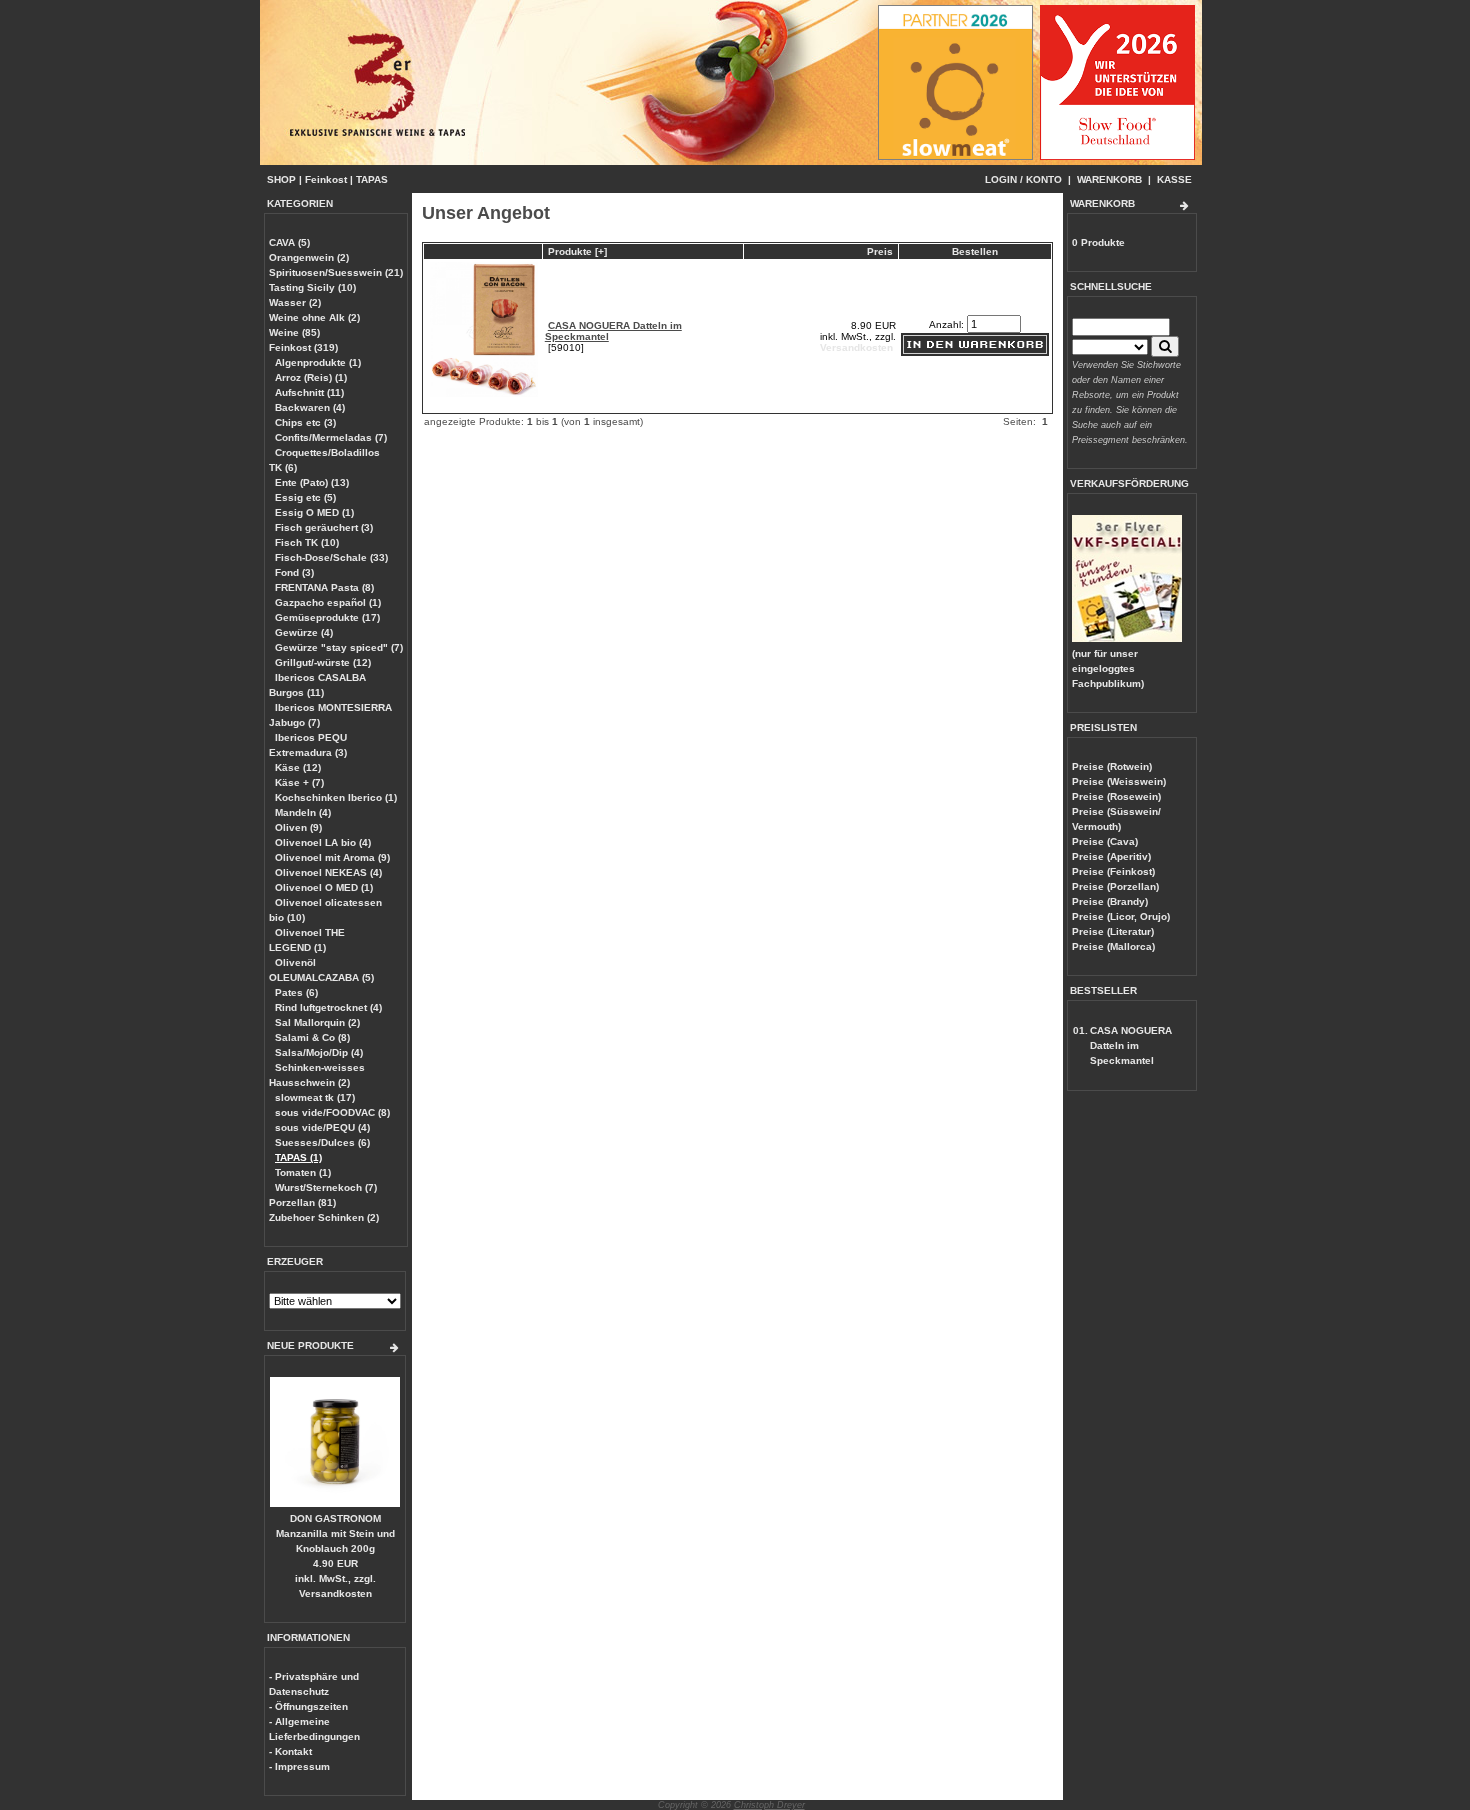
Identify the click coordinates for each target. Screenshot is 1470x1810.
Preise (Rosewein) (1116, 796)
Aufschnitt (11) (309, 392)
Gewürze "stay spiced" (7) (339, 647)
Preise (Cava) (1105, 841)
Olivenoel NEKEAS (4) (328, 872)
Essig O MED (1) (314, 512)
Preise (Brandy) (1110, 901)
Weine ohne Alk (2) (314, 317)
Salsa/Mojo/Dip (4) (319, 1052)
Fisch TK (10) (307, 542)
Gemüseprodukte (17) (327, 617)
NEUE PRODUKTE (310, 1345)
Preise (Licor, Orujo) (1121, 916)
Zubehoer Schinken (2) (324, 1217)
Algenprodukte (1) (318, 362)
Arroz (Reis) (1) (311, 377)
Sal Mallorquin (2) (317, 1022)
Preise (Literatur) (1113, 931)
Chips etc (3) (305, 422)
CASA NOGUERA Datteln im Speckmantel (1131, 1045)
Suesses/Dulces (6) (322, 1142)
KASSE (1174, 179)
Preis (880, 251)
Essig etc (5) (305, 497)
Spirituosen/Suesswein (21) (336, 272)
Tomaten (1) (303, 1172)
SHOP (281, 179)
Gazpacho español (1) (328, 602)
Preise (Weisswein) (1119, 781)
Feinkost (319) (303, 347)
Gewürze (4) (304, 632)
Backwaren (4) (310, 407)
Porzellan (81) (302, 1202)
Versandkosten (335, 1593)
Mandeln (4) (303, 812)
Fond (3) (294, 572)
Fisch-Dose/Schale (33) (331, 557)
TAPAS (372, 179)
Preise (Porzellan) (1115, 886)
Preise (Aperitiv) (1111, 856)
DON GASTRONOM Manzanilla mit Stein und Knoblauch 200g (335, 1533)
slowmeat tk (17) (315, 1097)
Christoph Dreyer (769, 1805)
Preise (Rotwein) (1112, 766)
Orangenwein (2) (309, 257)
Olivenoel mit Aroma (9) (332, 857)
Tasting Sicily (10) (312, 287)
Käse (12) (298, 767)
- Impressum (299, 1766)
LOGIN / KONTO (1023, 179)
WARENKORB (1109, 179)
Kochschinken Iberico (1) (336, 797)
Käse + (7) (299, 782)
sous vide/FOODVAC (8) (332, 1112)
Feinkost (326, 179)
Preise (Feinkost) (1113, 871)
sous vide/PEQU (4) (322, 1127)
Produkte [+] (577, 251)
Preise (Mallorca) (1113, 946)
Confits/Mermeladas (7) (331, 437)
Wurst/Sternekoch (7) (326, 1187)
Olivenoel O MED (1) (324, 887)
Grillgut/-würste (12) (323, 662)
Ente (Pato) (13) (312, 482)
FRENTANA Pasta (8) (324, 587)
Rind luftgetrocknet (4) (328, 1007)
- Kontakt (290, 1751)
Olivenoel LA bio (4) (323, 842)
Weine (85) (294, 332)
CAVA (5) (289, 242)
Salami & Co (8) (312, 1037)
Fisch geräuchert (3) (324, 527)
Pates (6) (296, 992)
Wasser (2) (295, 302)
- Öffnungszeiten (308, 1706)
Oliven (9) (298, 827)
